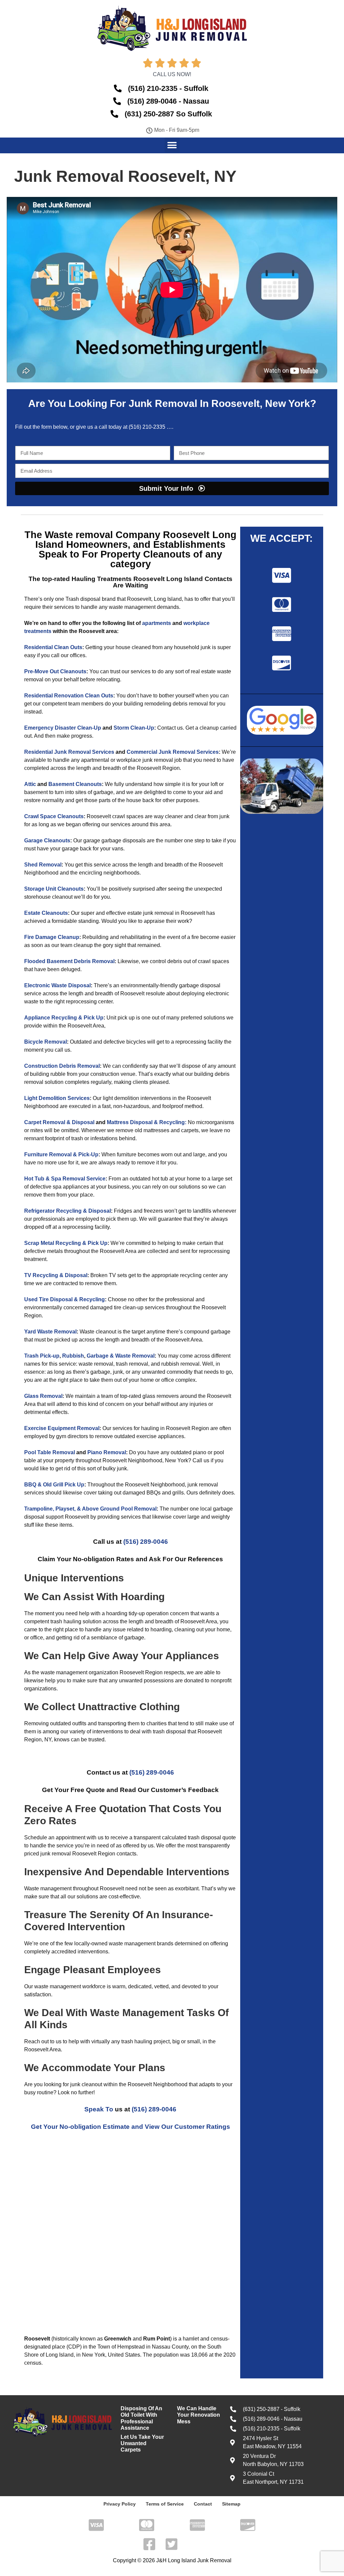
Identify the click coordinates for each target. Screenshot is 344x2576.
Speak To (99, 2109)
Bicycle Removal (46, 1042)
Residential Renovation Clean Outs (69, 696)
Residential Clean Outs (53, 647)
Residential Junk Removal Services (69, 752)
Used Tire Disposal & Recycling (64, 1299)
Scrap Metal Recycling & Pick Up (66, 1243)
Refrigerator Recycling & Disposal (68, 1211)
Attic (30, 784)
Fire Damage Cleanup (52, 937)
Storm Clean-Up (134, 728)
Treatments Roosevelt (131, 579)
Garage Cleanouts (47, 840)
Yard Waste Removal (50, 1332)
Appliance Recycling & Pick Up (64, 1018)
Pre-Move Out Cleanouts (55, 671)
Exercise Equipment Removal (62, 1428)
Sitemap (231, 2504)
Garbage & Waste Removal (121, 1356)
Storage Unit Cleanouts (54, 889)
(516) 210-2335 (148, 427)
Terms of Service (165, 2504)
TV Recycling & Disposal (56, 1275)
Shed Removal (43, 865)
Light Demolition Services (57, 1098)
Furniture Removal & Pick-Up (61, 1154)
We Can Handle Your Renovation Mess (199, 2415)
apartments (157, 623)
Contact (203, 2504)
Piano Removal (107, 1452)
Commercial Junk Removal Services (173, 752)
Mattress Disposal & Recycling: (147, 1122)
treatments (38, 631)
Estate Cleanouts (46, 913)
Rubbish (73, 1356)
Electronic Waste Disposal (57, 985)
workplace (197, 623)
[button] (172, 145)
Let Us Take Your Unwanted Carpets (142, 2443)
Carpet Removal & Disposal (59, 1122)
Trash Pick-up (42, 1356)
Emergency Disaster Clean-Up (63, 728)
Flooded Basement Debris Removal (69, 961)
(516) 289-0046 (146, 1542)
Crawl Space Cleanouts (54, 816)
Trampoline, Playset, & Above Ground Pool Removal (90, 1509)
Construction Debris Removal (62, 1066)
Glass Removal (43, 1396)
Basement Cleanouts (75, 784)
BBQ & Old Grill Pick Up (54, 1485)
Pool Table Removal (50, 1452)
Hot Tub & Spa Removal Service (65, 1179)
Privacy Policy (120, 2504)
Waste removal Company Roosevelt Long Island (136, 540)
